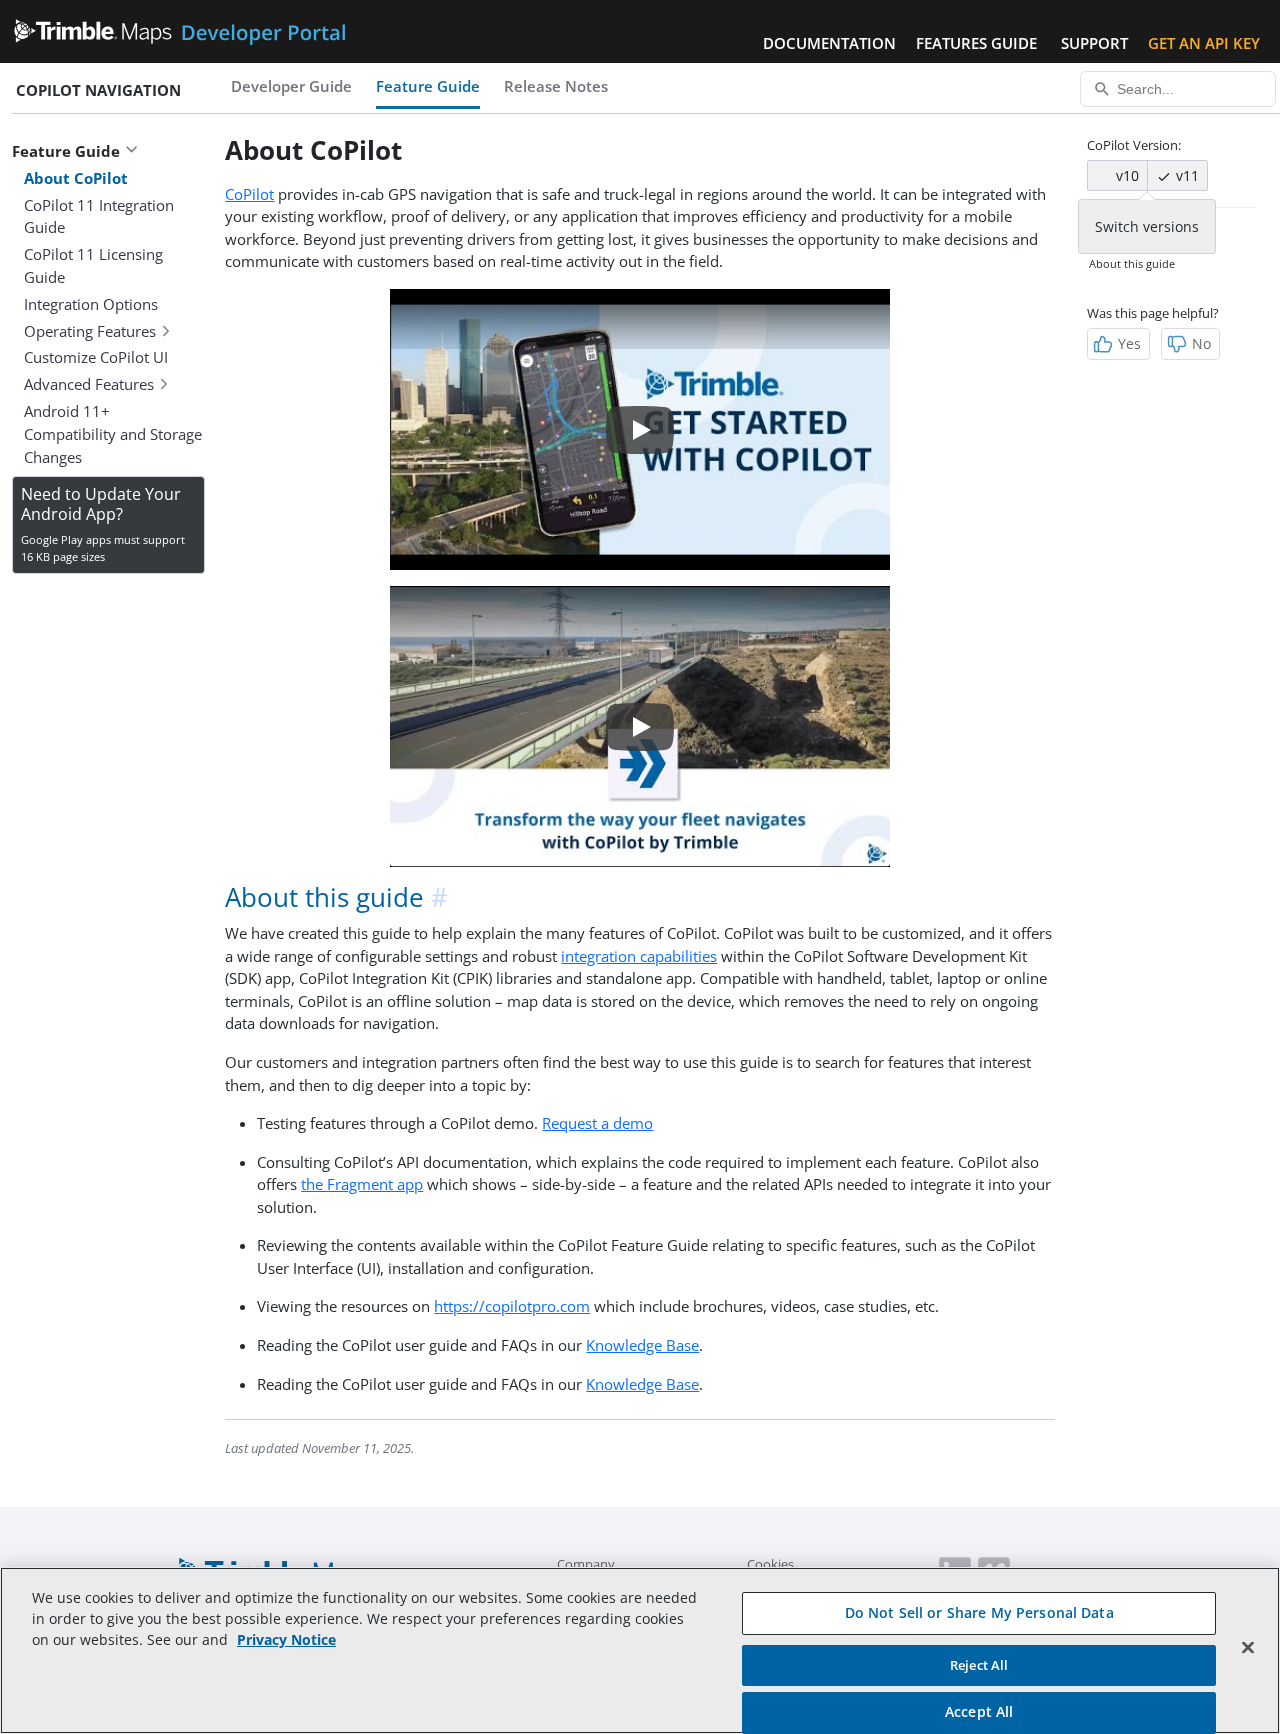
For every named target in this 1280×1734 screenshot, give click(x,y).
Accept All (979, 1711)
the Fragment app (362, 1184)
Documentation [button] (829, 43)
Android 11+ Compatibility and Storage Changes (113, 434)
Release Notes (556, 86)
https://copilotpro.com (512, 1306)
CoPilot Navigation (98, 90)
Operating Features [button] (90, 331)
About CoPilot (76, 178)
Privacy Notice (286, 1639)
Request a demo (597, 1123)
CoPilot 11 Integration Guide (99, 216)
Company (586, 1564)
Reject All (979, 1665)
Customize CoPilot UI (96, 357)
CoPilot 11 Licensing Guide (93, 265)
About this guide (1132, 263)
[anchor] (441, 897)
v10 (1125, 175)
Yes (1129, 343)
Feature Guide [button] (66, 151)
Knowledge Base (642, 1345)
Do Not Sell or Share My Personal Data (979, 1612)
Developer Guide (291, 86)
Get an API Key (1204, 43)
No (1201, 343)
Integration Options (91, 304)
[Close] (1248, 1648)
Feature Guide (428, 86)
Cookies (770, 1564)
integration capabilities (639, 956)
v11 (1185, 175)
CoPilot (249, 194)
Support (1094, 43)
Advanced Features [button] (89, 384)
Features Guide (976, 43)
